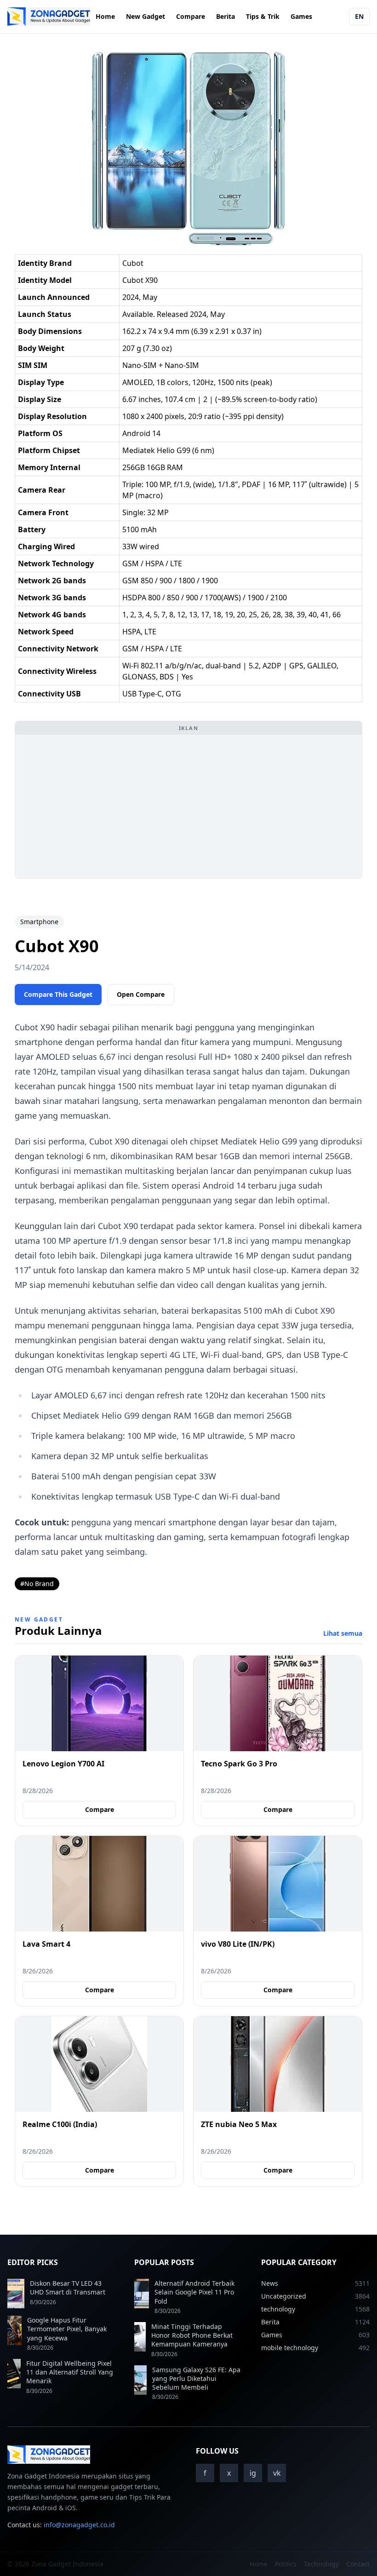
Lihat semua (343, 1633)
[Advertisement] (188, 806)
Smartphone (39, 922)
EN (359, 16)
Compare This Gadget (58, 994)
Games (301, 16)
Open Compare (141, 994)
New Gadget (146, 16)
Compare (191, 16)
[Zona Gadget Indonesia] (49, 17)
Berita (226, 16)
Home (105, 16)
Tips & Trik (263, 16)
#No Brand (37, 1584)
